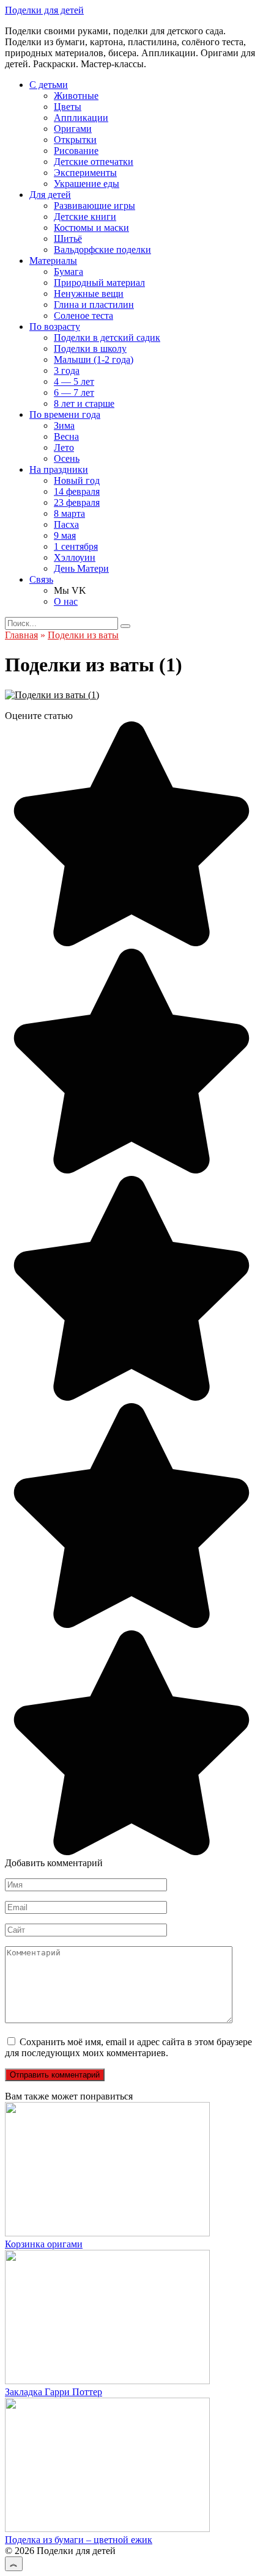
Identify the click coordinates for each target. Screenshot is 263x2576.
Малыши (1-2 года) (94, 359)
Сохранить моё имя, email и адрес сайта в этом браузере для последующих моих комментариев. (128, 2047)
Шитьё (68, 239)
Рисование (76, 151)
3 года (67, 370)
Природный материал (99, 283)
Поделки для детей (44, 10)
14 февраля (77, 491)
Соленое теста (83, 316)
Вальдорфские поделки (102, 250)
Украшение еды (87, 184)
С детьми (49, 85)
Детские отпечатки (94, 162)
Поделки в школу (90, 348)
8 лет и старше (84, 403)
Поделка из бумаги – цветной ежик (79, 2540)
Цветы (68, 107)
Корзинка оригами (44, 2244)
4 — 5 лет (74, 381)
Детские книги (85, 217)
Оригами (73, 129)
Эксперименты (85, 173)
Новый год (77, 480)
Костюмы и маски (91, 228)
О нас (66, 601)
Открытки (75, 140)
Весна (66, 436)
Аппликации (81, 118)
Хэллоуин (75, 557)
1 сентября (76, 546)
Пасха (66, 524)
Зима (64, 425)
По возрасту (55, 327)
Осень (67, 458)
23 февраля (77, 502)
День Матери (81, 568)
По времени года (65, 414)
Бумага (69, 272)
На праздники (59, 469)
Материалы (53, 261)
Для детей (50, 195)
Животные (76, 96)
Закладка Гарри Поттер (54, 2392)
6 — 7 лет (74, 392)
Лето (64, 447)
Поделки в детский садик (107, 338)
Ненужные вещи (89, 294)
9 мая (65, 535)
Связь (41, 579)
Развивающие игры (94, 206)
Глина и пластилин (94, 305)
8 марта (69, 513)
